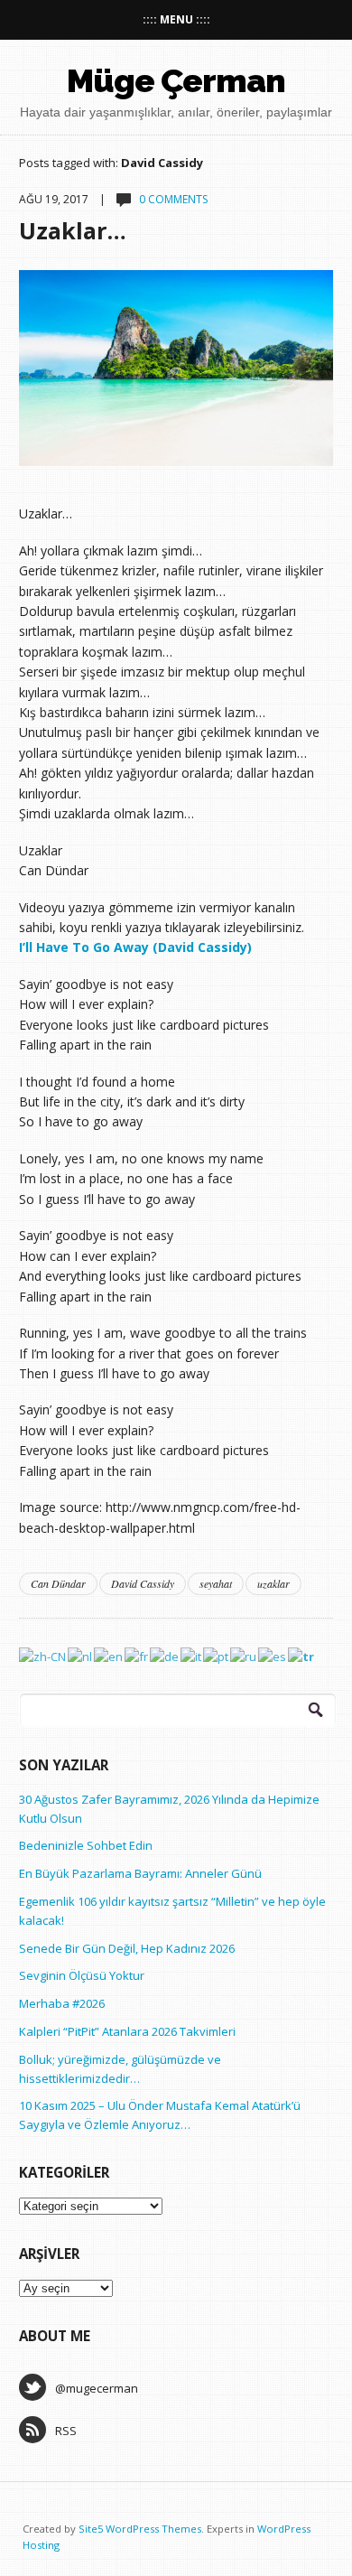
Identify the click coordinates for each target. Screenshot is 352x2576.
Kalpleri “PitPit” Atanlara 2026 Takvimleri (127, 2031)
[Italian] (192, 1655)
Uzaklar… (73, 230)
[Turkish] (302, 1655)
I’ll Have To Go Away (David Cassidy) (135, 947)
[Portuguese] (217, 1655)
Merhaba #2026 (62, 2003)
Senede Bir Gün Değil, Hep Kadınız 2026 (127, 1948)
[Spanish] (273, 1655)
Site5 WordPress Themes (140, 2529)
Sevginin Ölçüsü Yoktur (82, 1975)
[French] (137, 1655)
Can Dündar (58, 1583)
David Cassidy (143, 1583)
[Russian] (244, 1655)
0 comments (173, 199)
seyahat (216, 1583)
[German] (165, 1655)
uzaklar (273, 1583)
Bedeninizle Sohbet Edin (86, 1845)
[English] (109, 1655)
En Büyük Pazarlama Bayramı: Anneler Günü (140, 1873)
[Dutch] (81, 1655)
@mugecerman (97, 2388)
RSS (66, 2431)
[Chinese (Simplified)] (43, 1655)
